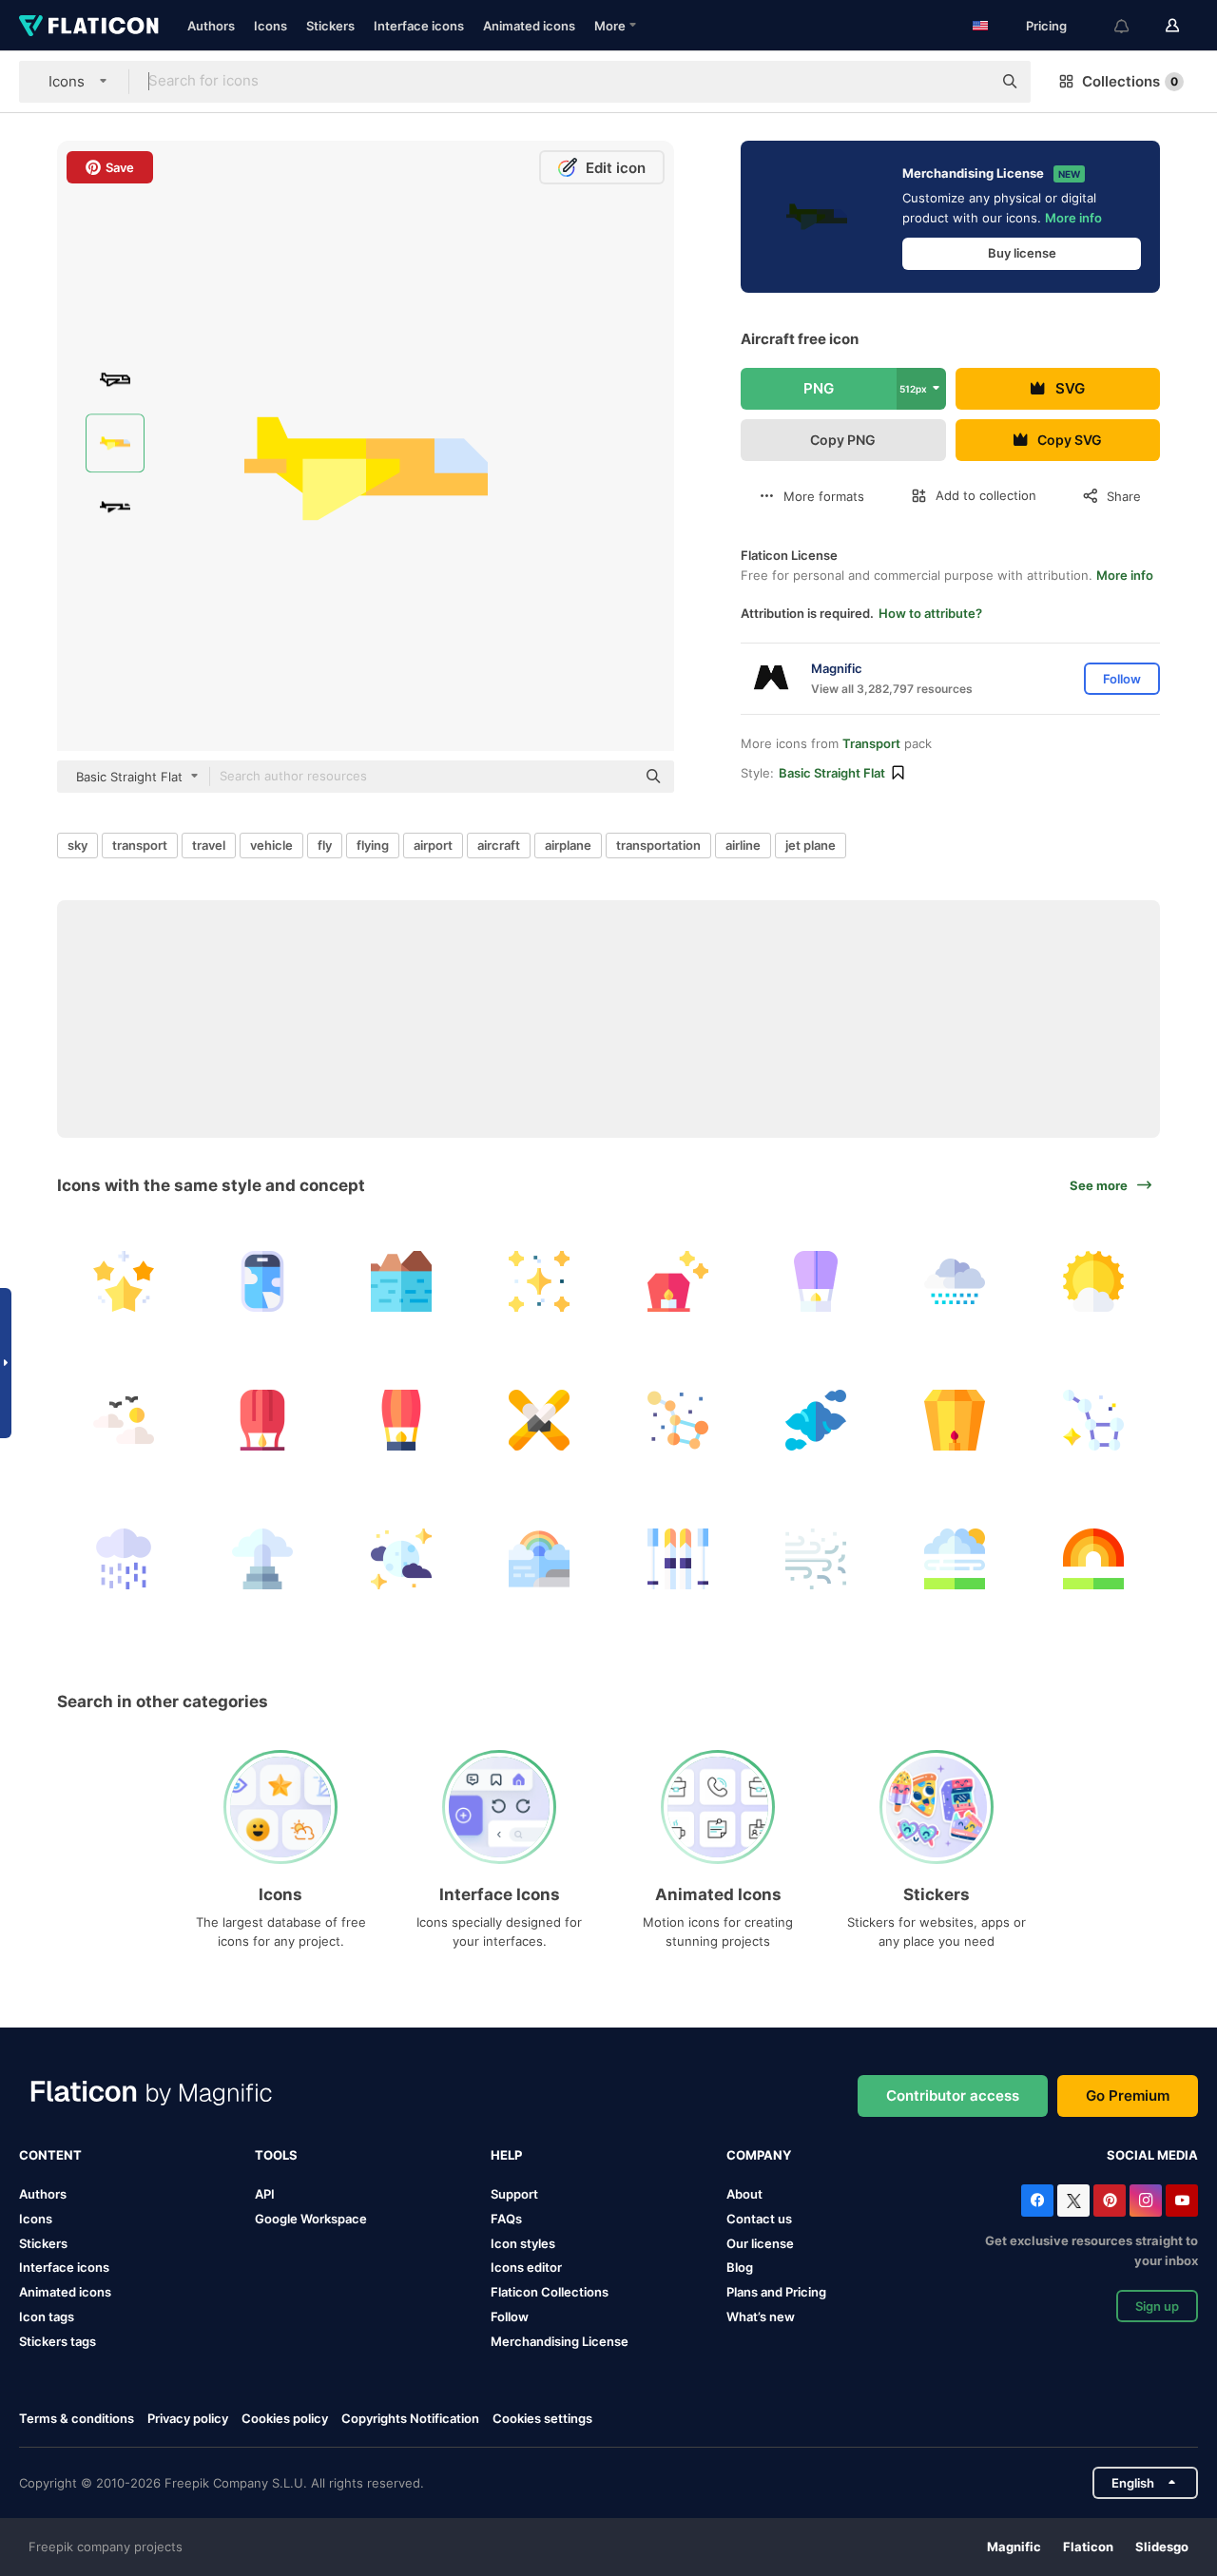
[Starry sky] (124, 1282)
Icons (270, 26)
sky (77, 845)
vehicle (271, 845)
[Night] (401, 1558)
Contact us (759, 2219)
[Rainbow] (540, 1558)
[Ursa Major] (1093, 1421)
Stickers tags (58, 2341)
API (265, 2194)
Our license (760, 2243)
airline (743, 845)
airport (433, 845)
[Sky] (124, 1421)
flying (373, 845)
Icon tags (47, 2316)
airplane (568, 845)
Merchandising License (560, 2341)
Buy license (1022, 253)
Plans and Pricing (776, 2292)
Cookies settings (542, 2419)
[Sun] (1093, 1282)
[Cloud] (816, 1421)
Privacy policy (188, 2418)
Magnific (1014, 2547)
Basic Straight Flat (832, 773)
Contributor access (953, 2095)
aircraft (499, 845)
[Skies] (540, 1421)
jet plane (811, 845)
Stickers (330, 26)
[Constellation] (678, 1421)
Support (514, 2194)
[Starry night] (540, 1282)
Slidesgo (1162, 2547)
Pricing (1046, 26)
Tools (276, 2155)
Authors (211, 26)
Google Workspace (311, 2219)
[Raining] (955, 1282)
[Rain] (124, 1558)
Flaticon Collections (550, 2292)
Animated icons (529, 26)
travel (209, 845)
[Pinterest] (1110, 2201)
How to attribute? (930, 613)
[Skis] (678, 1558)
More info (1073, 218)
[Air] (816, 1558)
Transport (871, 743)
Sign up (1157, 2306)
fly (325, 845)
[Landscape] (401, 1282)
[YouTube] (1182, 2201)
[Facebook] (1037, 2201)
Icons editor (526, 2267)
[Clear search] (968, 82)
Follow (510, 2316)
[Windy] (955, 1558)
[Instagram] (1146, 2201)
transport (140, 845)
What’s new (761, 2316)
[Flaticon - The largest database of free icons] (89, 26)
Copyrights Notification (410, 2418)
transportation (658, 845)
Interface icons (419, 26)
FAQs (506, 2219)
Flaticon (1088, 2547)
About (744, 2194)
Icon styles (523, 2243)
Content (50, 2155)
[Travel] (263, 1282)
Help (506, 2155)
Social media (1152, 2155)
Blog (740, 2267)
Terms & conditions (77, 2418)
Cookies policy (285, 2418)
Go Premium (1128, 2095)
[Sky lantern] (678, 1282)
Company (759, 2155)
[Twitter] (1073, 2201)
